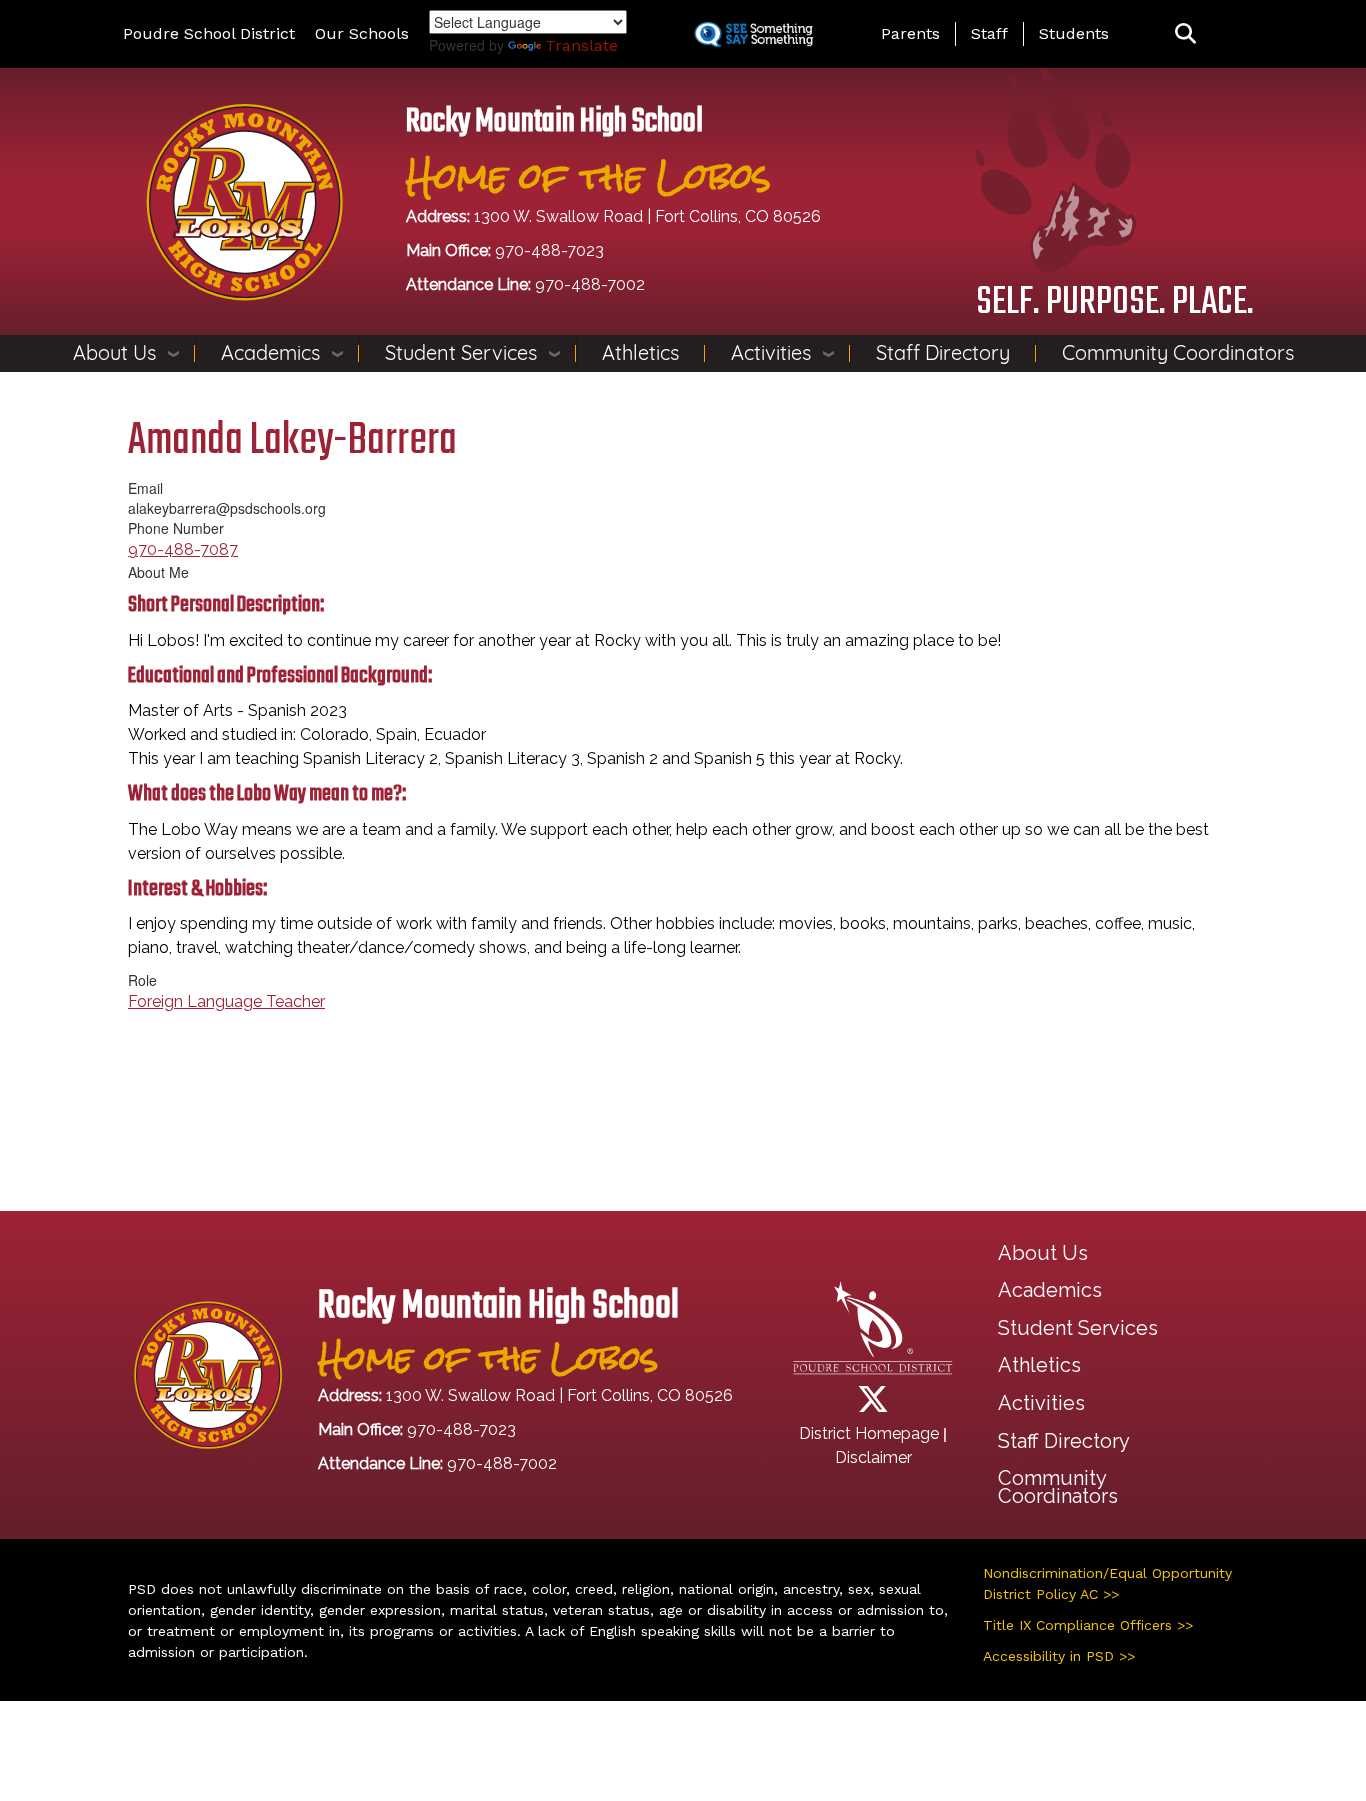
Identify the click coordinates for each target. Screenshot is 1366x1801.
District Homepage (869, 1433)
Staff (989, 33)
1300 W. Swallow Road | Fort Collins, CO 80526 (647, 216)
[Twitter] (873, 1405)
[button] (1185, 34)
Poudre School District (209, 33)
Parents (910, 33)
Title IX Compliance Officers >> (1088, 1625)
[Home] (244, 200)
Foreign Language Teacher (226, 1001)
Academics (270, 352)
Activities (771, 352)
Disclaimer (873, 1457)
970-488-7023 (549, 250)
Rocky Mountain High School (554, 122)
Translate (581, 45)
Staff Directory (943, 352)
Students (1074, 33)
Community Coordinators (1178, 352)
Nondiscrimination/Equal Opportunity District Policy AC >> (1107, 1583)
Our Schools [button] (362, 33)
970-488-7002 (590, 284)
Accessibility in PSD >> (1059, 1656)
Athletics (640, 352)
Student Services (461, 352)
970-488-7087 (183, 549)
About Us (114, 352)
